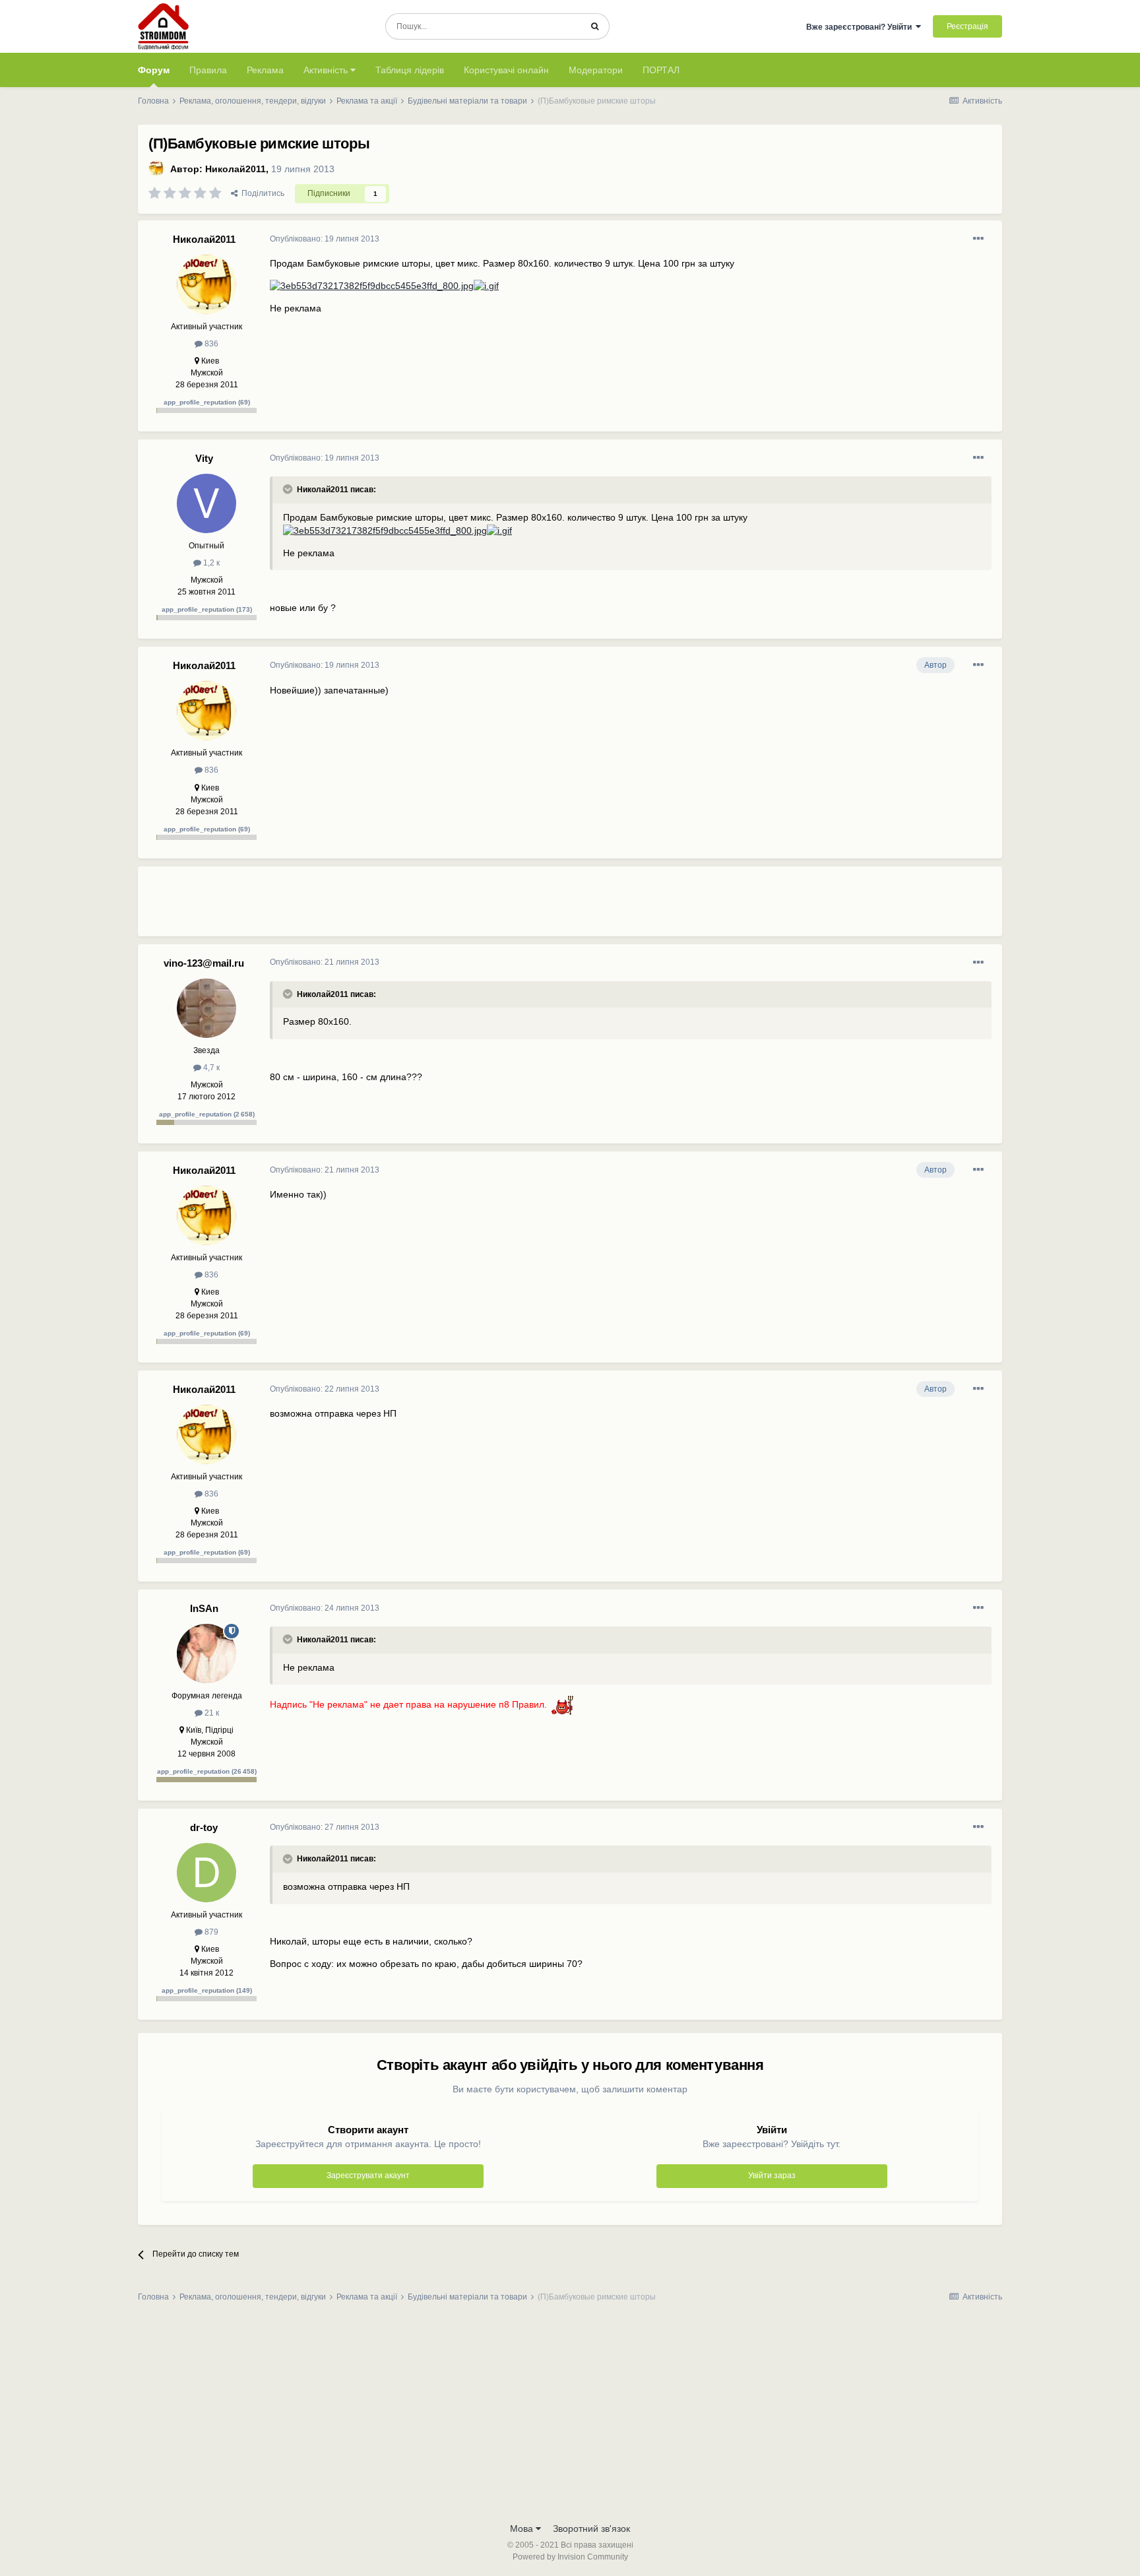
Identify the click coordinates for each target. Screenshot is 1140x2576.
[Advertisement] (510, 907)
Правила (208, 70)
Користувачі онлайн (506, 70)
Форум (154, 70)
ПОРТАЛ (661, 70)
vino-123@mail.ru (204, 963)
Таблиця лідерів (410, 70)
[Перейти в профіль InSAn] (206, 1654)
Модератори (596, 70)
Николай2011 (236, 169)
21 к (211, 1713)
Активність (327, 70)
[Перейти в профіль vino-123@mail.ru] (206, 1008)
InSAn (204, 1608)
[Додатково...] (978, 239)
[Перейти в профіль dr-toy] (206, 1873)
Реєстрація (967, 26)
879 (210, 1932)
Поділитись (261, 193)
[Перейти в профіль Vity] (206, 503)
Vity (204, 458)
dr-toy (204, 1827)
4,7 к (210, 1068)
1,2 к (210, 563)
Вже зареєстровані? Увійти (861, 27)
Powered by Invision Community (570, 2557)
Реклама (265, 70)
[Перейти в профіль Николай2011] (156, 168)
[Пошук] (595, 26)
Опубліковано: (325, 239)
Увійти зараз (772, 2175)
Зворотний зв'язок (591, 2528)
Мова (523, 2528)
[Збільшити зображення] (372, 286)
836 (210, 344)
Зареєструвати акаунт (368, 2175)
